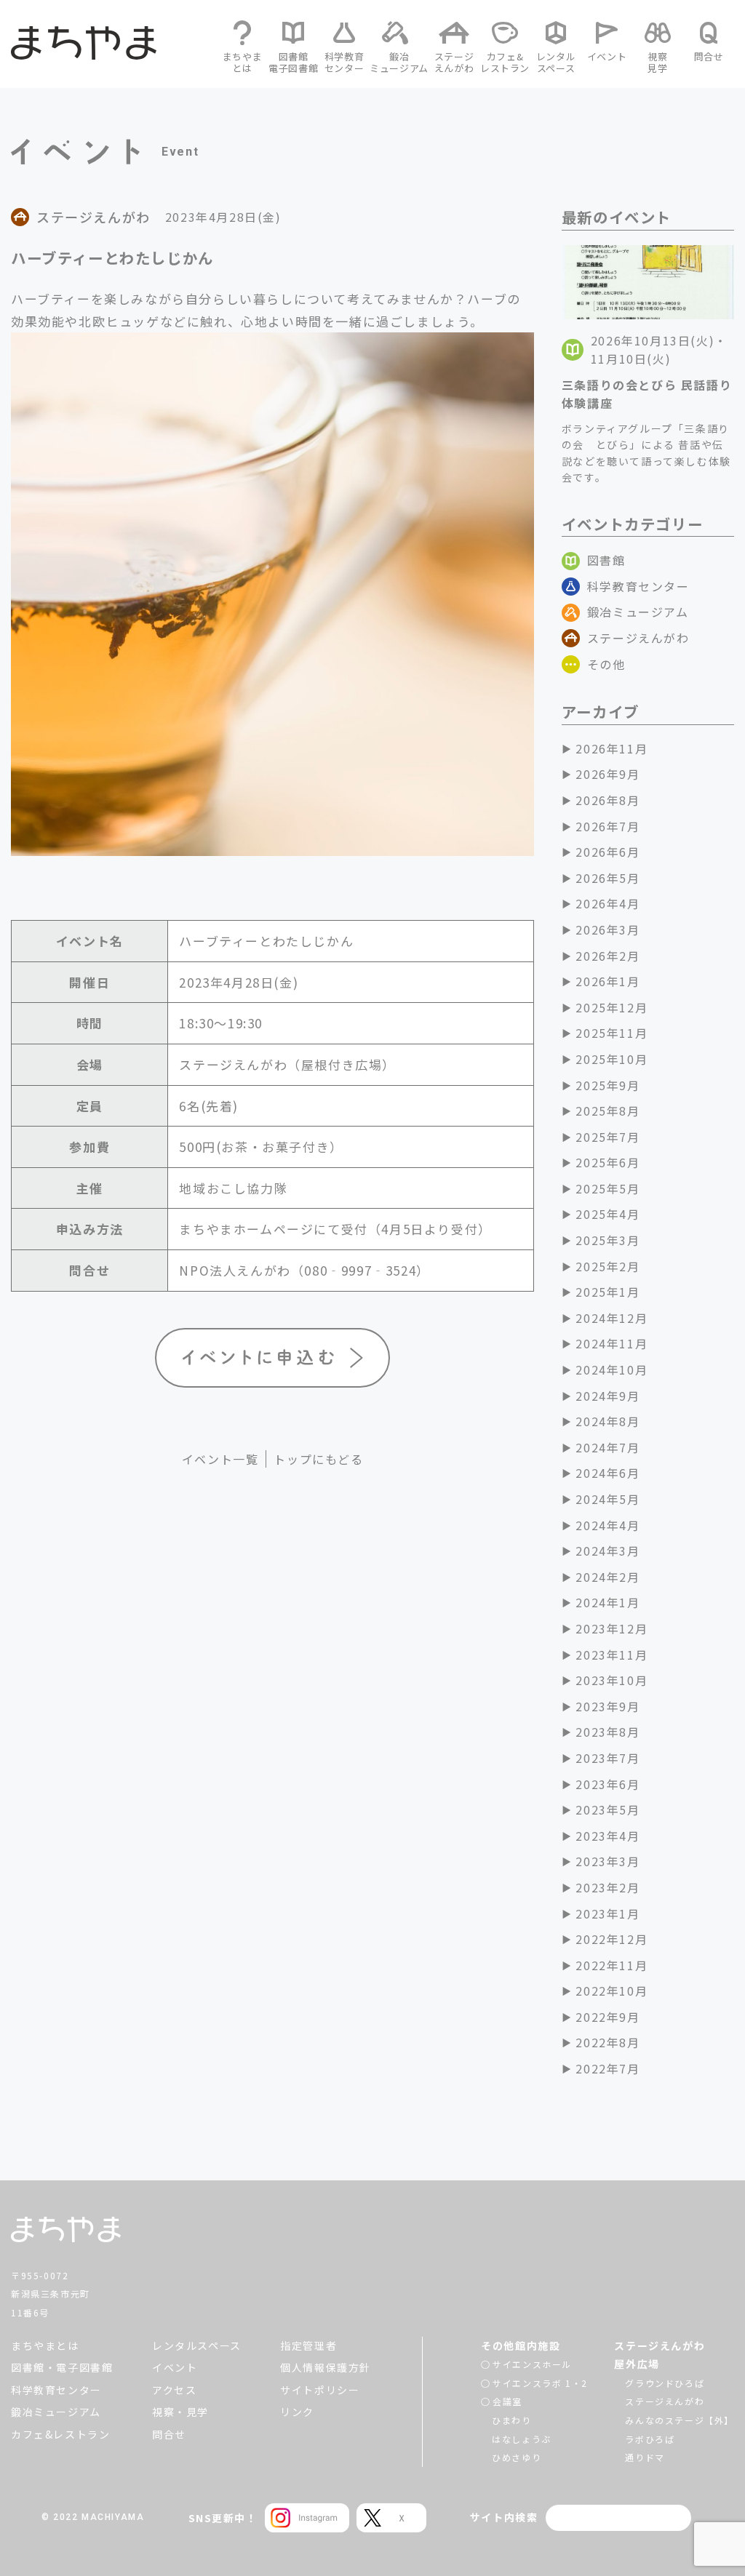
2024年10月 (611, 1369)
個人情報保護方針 (326, 2367)
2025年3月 (607, 1240)
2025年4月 (607, 1214)
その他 (606, 664)
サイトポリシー (320, 2390)
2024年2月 (607, 1577)
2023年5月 (607, 1809)
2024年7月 (607, 1447)
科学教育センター (638, 586)
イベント (175, 2367)
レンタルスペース (197, 2345)
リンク (297, 2412)
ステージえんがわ (638, 638)
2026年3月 (607, 929)
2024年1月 (607, 1602)
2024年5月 (607, 1499)
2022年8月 (607, 2042)
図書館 (606, 560)
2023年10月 (611, 1680)
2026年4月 (607, 903)
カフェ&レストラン (60, 2434)
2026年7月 (607, 826)
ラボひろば (650, 2439)
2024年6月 (607, 1473)
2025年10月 (611, 1059)
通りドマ (645, 2457)
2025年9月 (607, 1085)
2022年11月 (611, 1965)
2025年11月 (611, 1033)
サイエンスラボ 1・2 (540, 2383)
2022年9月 (607, 2017)
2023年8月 (607, 1732)
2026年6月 (607, 852)
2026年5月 (607, 878)
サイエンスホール (532, 2364)
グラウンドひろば (665, 2383)
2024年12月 (611, 1318)
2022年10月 (611, 1991)
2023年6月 (607, 1784)
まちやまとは (45, 2345)
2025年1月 (607, 1292)
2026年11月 (611, 748)
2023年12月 (611, 1628)
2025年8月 (607, 1111)
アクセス (174, 2390)
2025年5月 (607, 1188)
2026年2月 (607, 956)
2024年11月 (611, 1343)
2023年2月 (607, 1887)
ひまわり (511, 2420)
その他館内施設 (521, 2345)
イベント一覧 (220, 1459)
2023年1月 (607, 1913)
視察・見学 (180, 2412)
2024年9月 (607, 1396)
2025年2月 (607, 1266)
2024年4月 (607, 1525)
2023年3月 (607, 1861)
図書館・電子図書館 (62, 2367)
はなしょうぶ (522, 2439)
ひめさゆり (517, 2457)
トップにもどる (318, 1459)
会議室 (507, 2401)
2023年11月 (611, 1655)
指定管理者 (308, 2345)
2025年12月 (611, 1007)
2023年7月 (607, 1758)
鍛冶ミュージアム (638, 612)
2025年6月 (607, 1162)
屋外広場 (637, 2364)
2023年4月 (607, 1836)
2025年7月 (607, 1137)
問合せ (169, 2434)
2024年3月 (607, 1551)
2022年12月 (611, 1939)
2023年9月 (607, 1706)
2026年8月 (607, 800)
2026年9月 (607, 774)
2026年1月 (607, 981)
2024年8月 (607, 1421)
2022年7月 (607, 2068)
